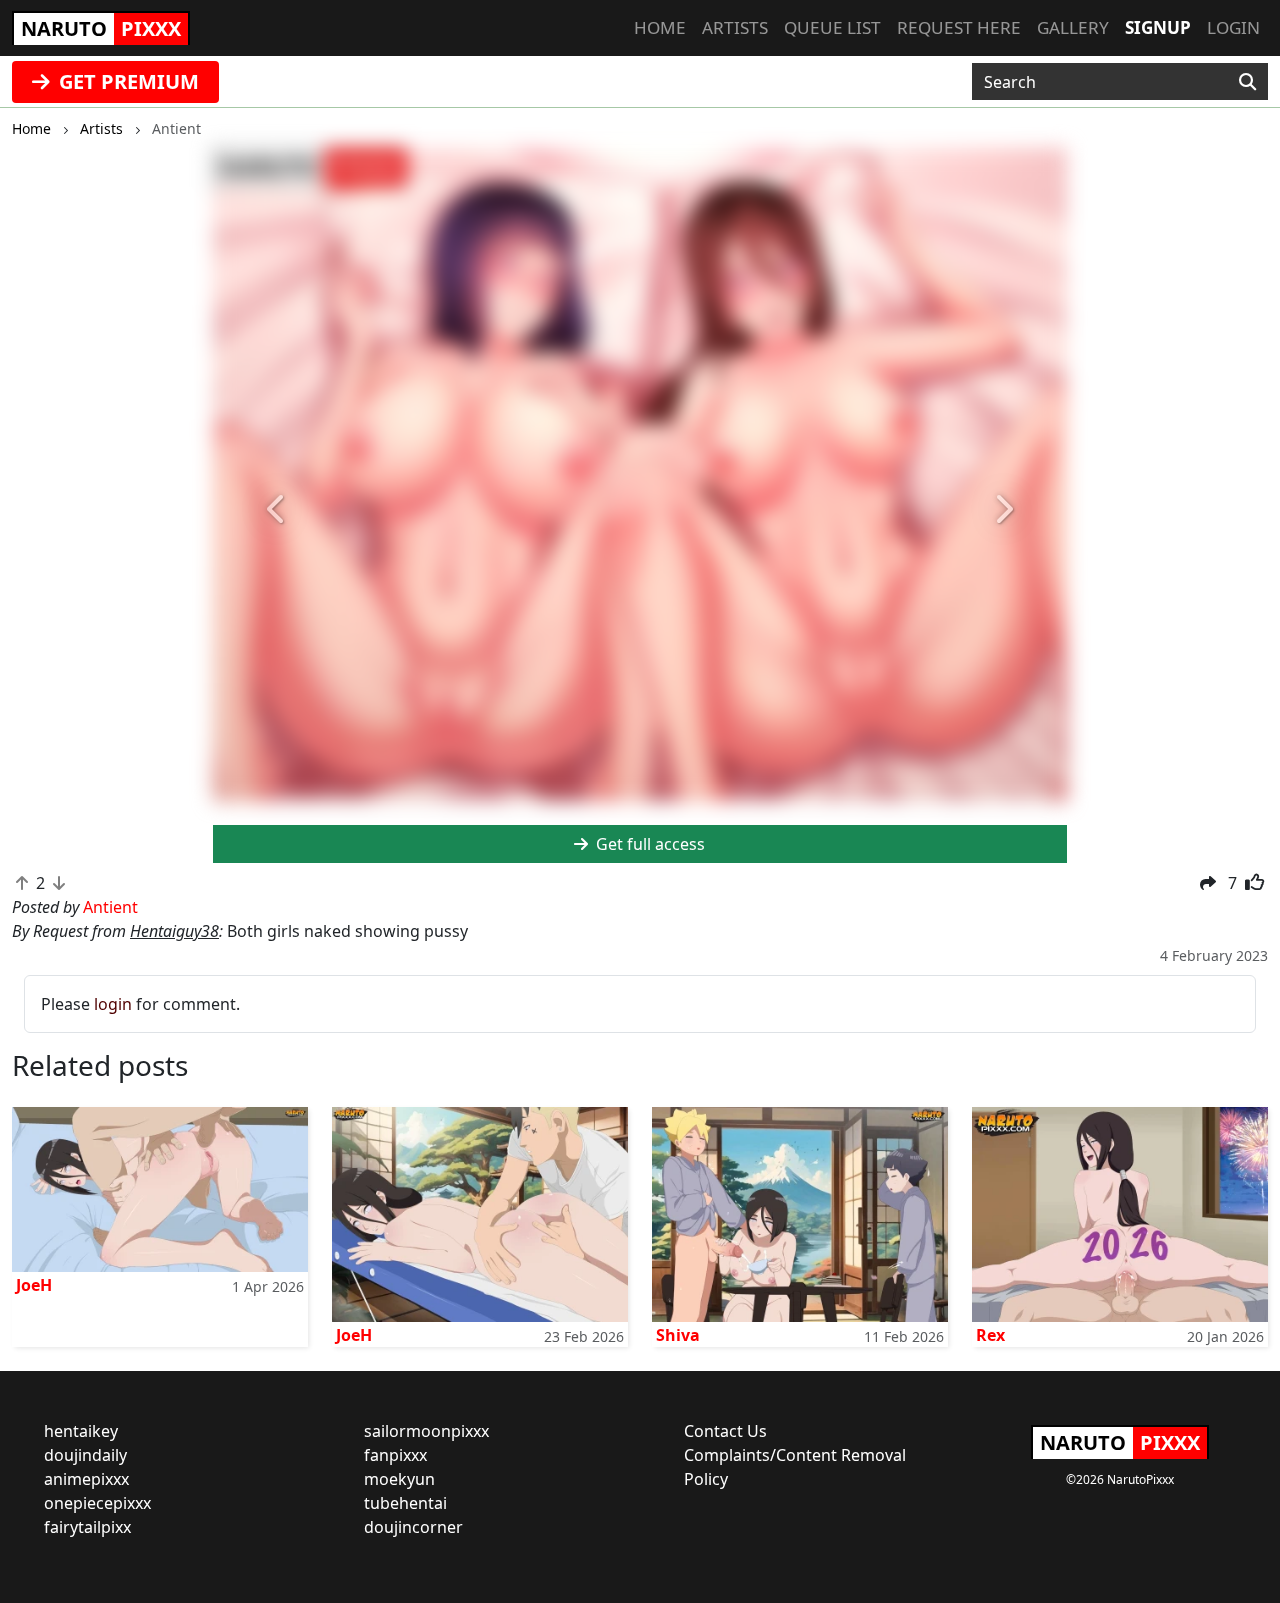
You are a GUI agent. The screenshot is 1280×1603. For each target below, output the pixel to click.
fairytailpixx (87, 1527)
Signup (1158, 27)
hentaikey (81, 1431)
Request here (959, 27)
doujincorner (413, 1527)
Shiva (678, 1335)
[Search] (1247, 82)
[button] (277, 509)
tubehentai (405, 1503)
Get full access (648, 844)
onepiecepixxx (97, 1503)
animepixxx (86, 1479)
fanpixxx (395, 1455)
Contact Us (725, 1431)
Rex (990, 1335)
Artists (735, 27)
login (113, 1004)
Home (660, 27)
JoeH (34, 1285)
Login (1233, 27)
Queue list (832, 27)
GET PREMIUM (126, 81)
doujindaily (85, 1455)
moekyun (399, 1479)
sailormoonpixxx (426, 1431)
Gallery (1073, 27)
